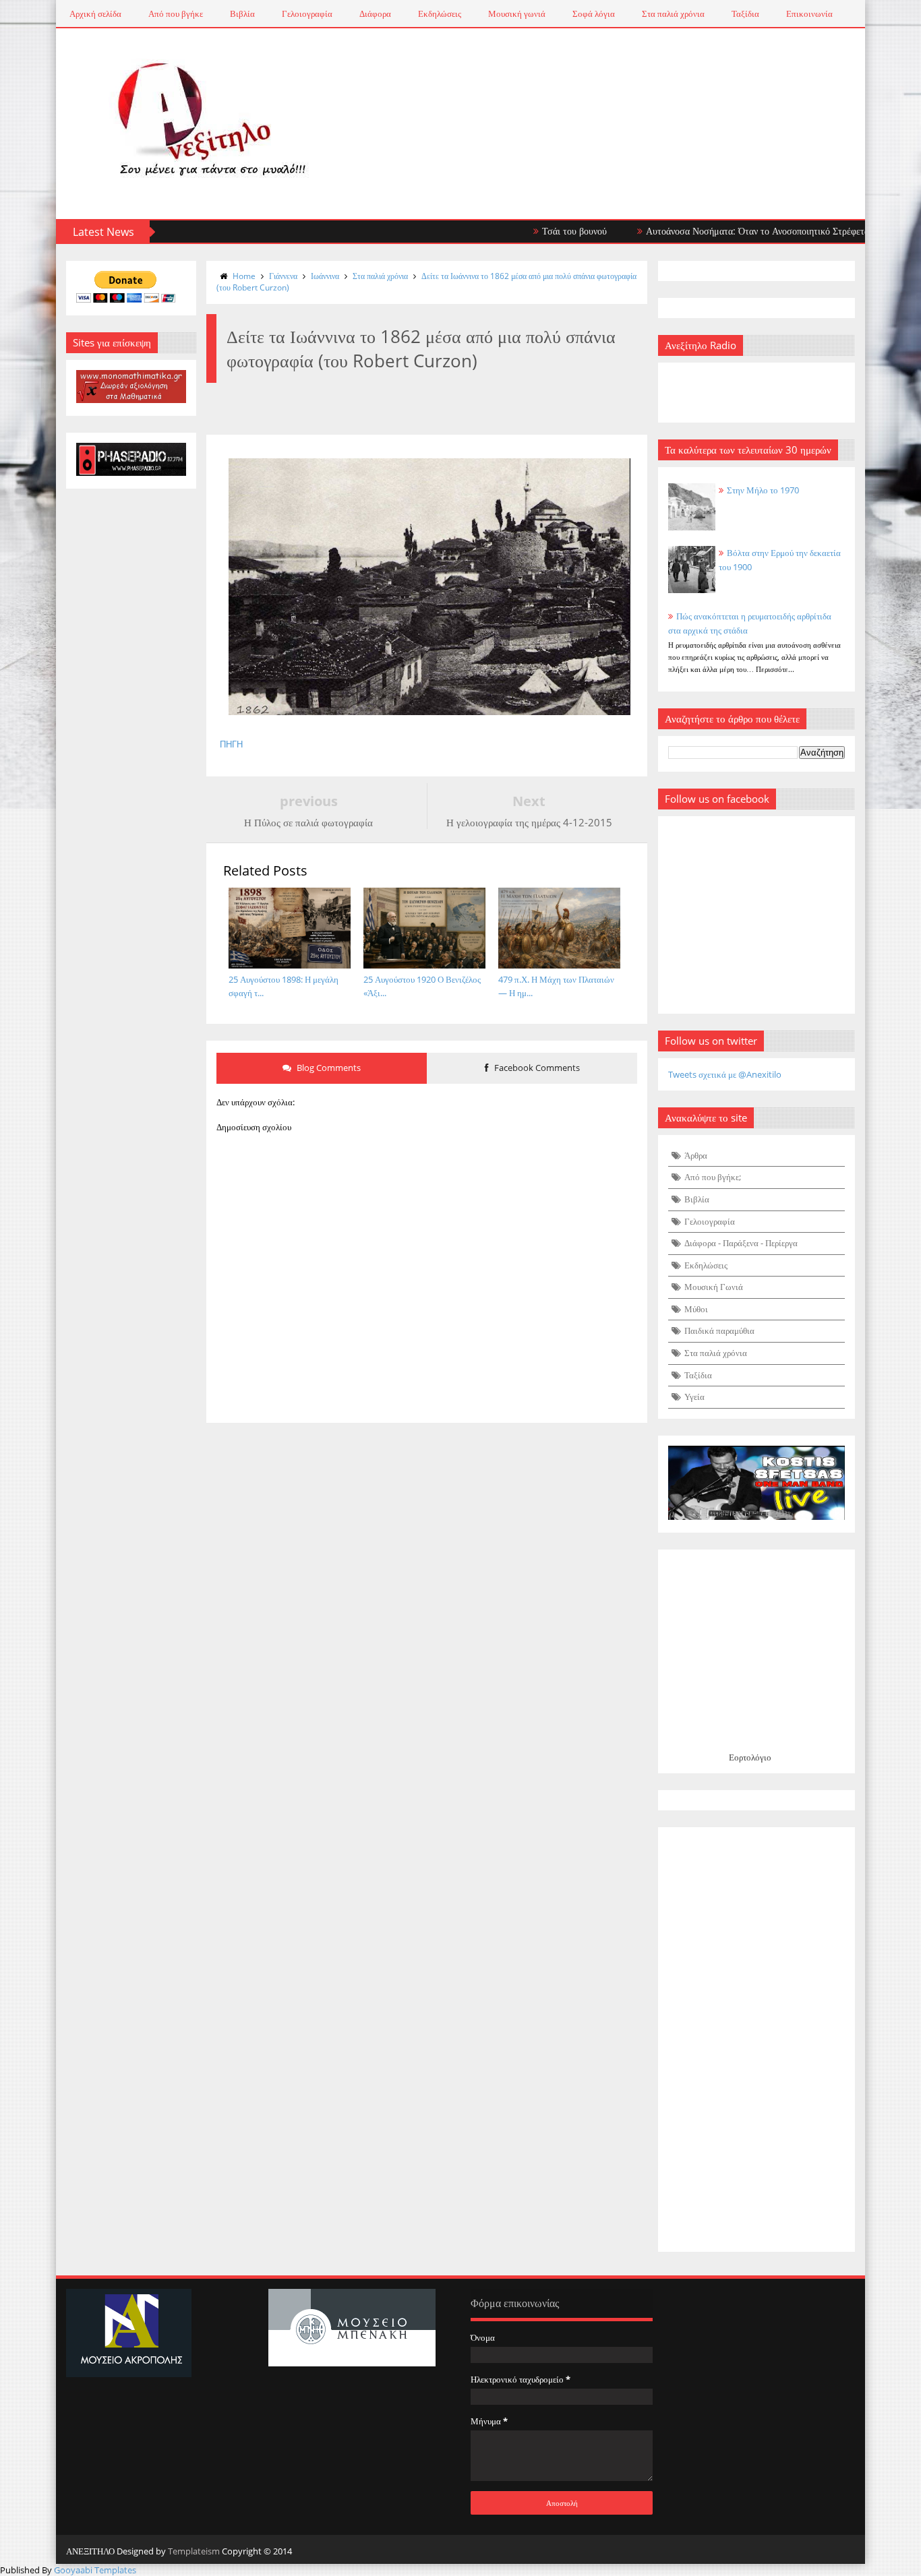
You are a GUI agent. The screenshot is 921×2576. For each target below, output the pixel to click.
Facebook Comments (536, 1068)
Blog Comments (328, 1068)
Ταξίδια (745, 13)
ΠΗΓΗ (231, 744)
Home (244, 276)
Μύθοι (696, 1309)
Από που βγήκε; (713, 1177)
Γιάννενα (283, 276)
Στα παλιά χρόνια (673, 13)
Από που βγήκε (176, 13)
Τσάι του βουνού (531, 231)
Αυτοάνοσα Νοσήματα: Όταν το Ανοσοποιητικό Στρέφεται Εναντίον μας (743, 231)
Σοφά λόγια (594, 13)
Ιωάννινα (325, 276)
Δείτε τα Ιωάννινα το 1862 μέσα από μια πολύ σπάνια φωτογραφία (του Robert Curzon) (426, 282)
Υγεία (694, 1397)
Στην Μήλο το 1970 (763, 490)
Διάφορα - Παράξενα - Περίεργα (741, 1243)
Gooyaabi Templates (95, 2570)
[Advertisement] (757, 2040)
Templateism (194, 2551)
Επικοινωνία (809, 13)
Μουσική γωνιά (517, 13)
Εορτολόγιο (750, 1757)
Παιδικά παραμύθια (719, 1330)
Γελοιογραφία (307, 13)
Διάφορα (375, 13)
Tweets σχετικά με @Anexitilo (725, 1074)
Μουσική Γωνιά (714, 1287)
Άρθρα (696, 1155)
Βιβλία (242, 13)
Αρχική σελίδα (95, 13)
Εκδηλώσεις (440, 13)
